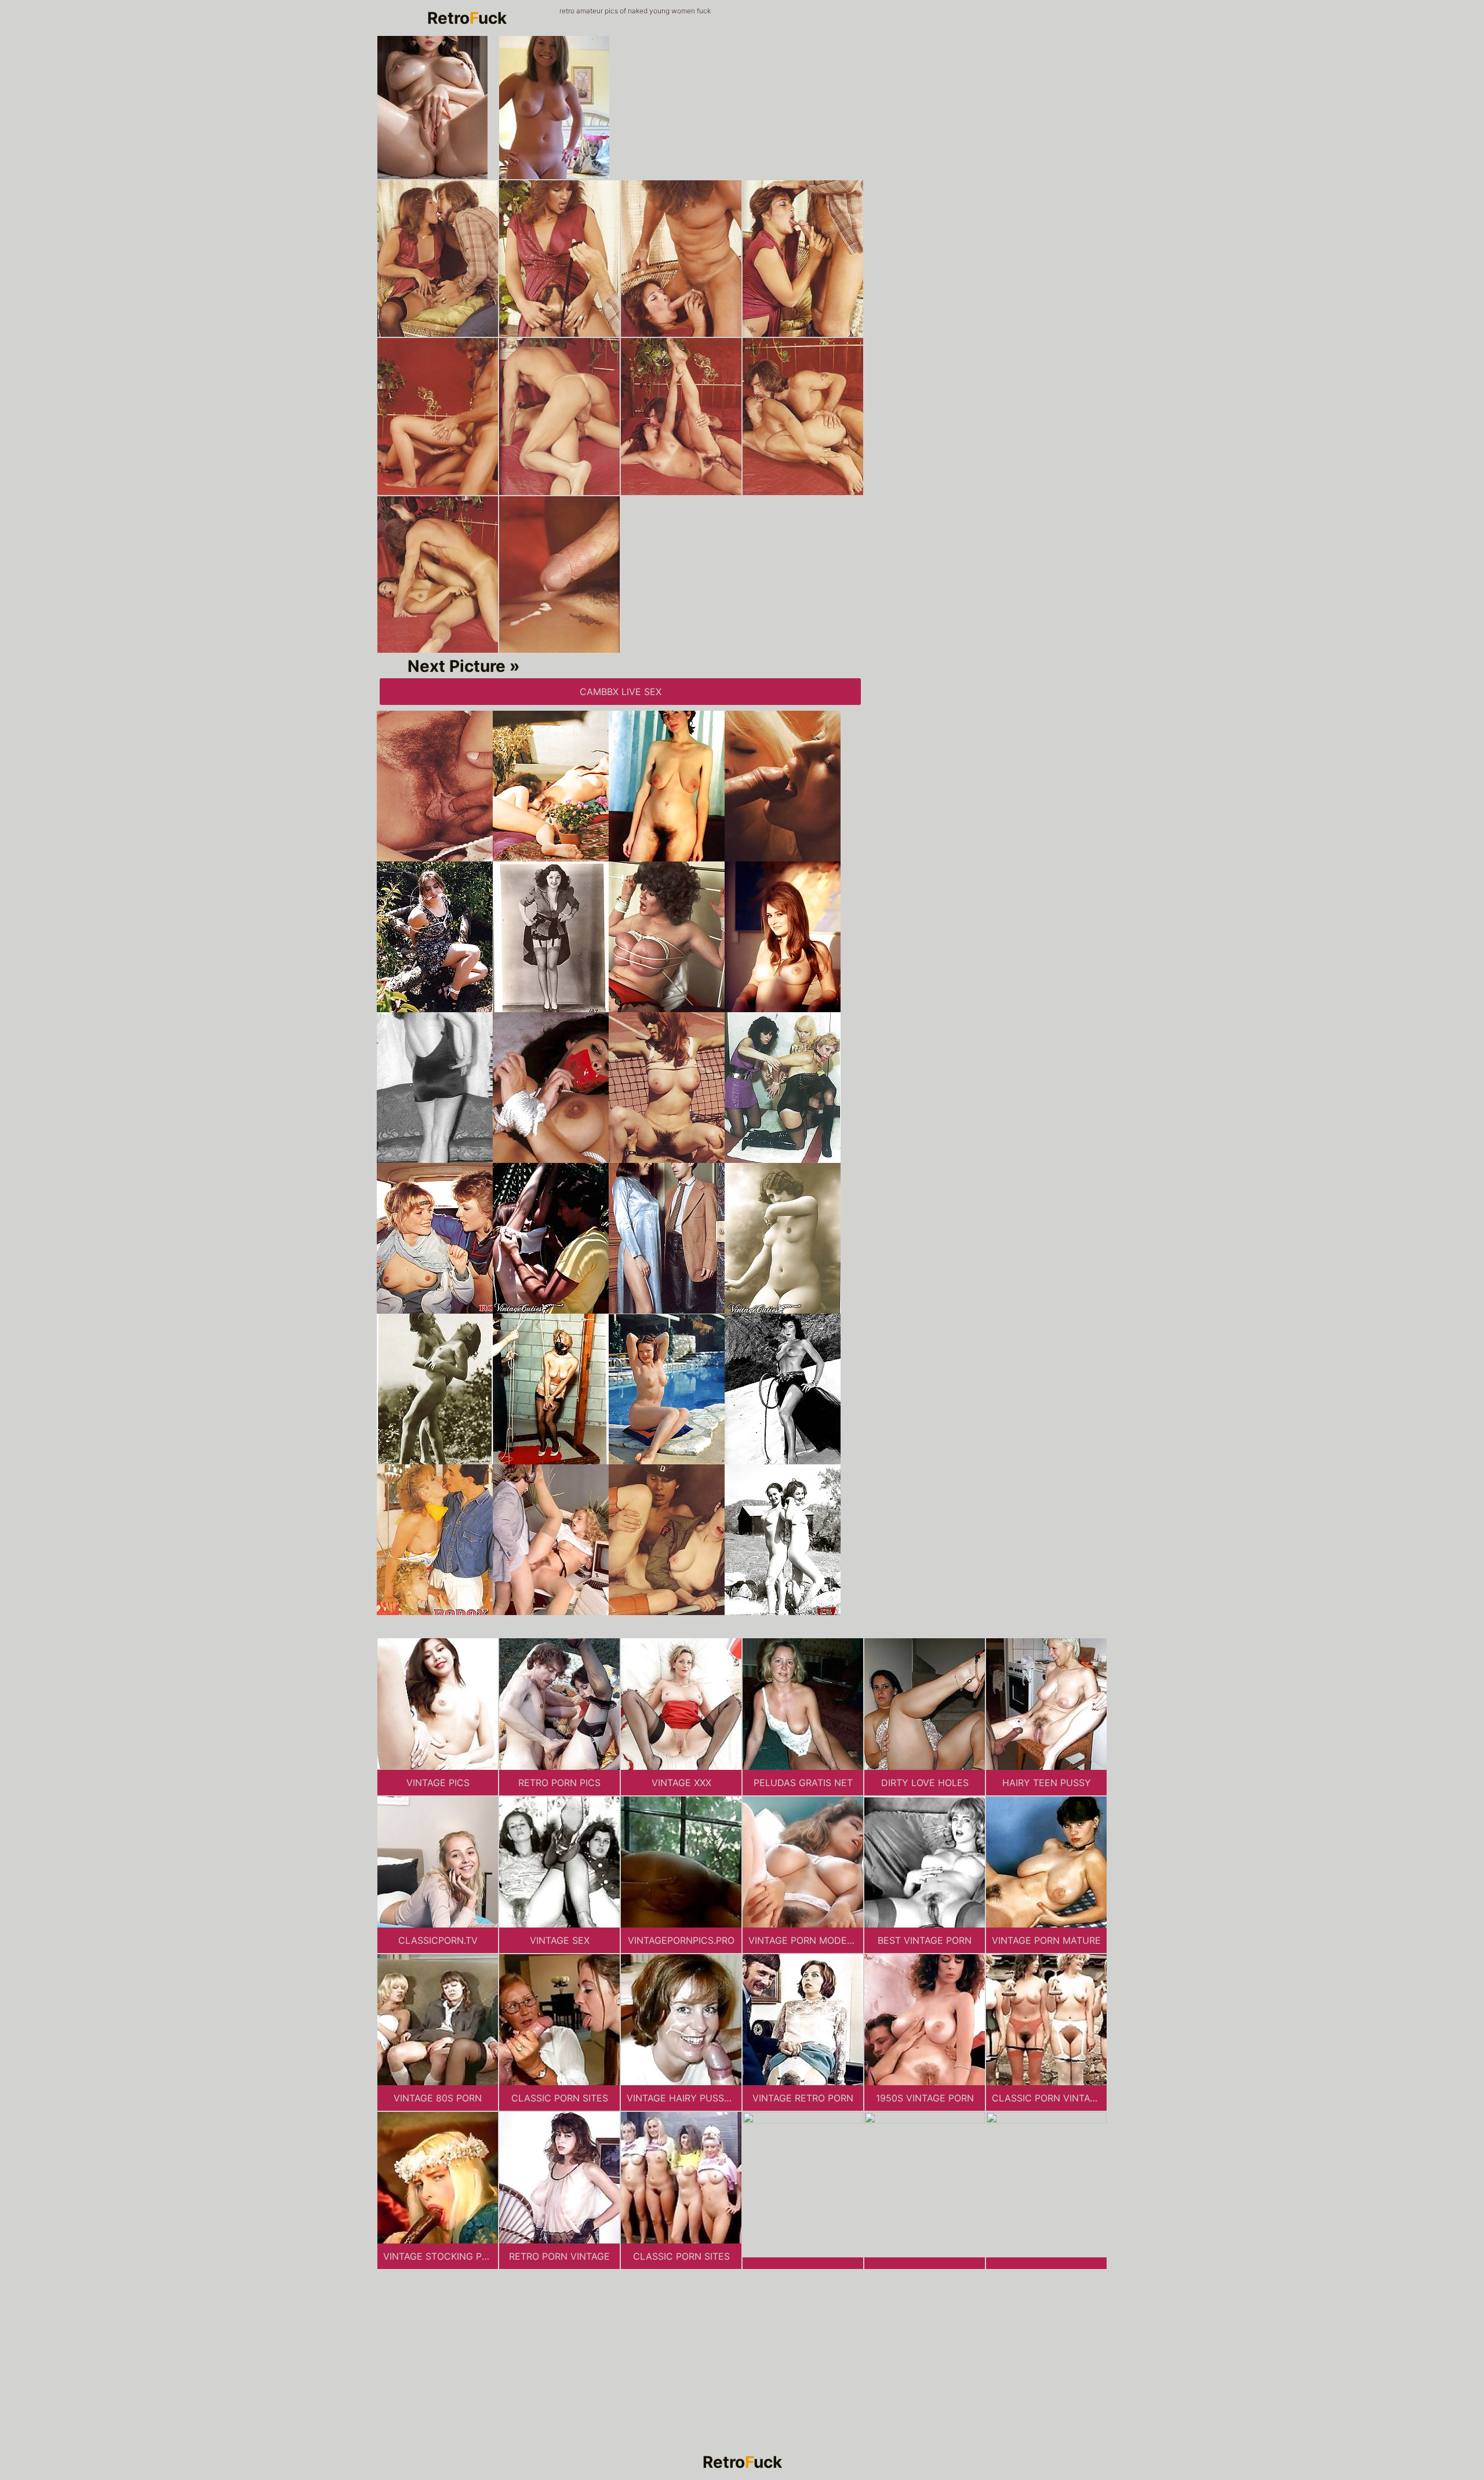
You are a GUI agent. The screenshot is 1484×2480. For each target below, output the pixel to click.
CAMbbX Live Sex (621, 692)
